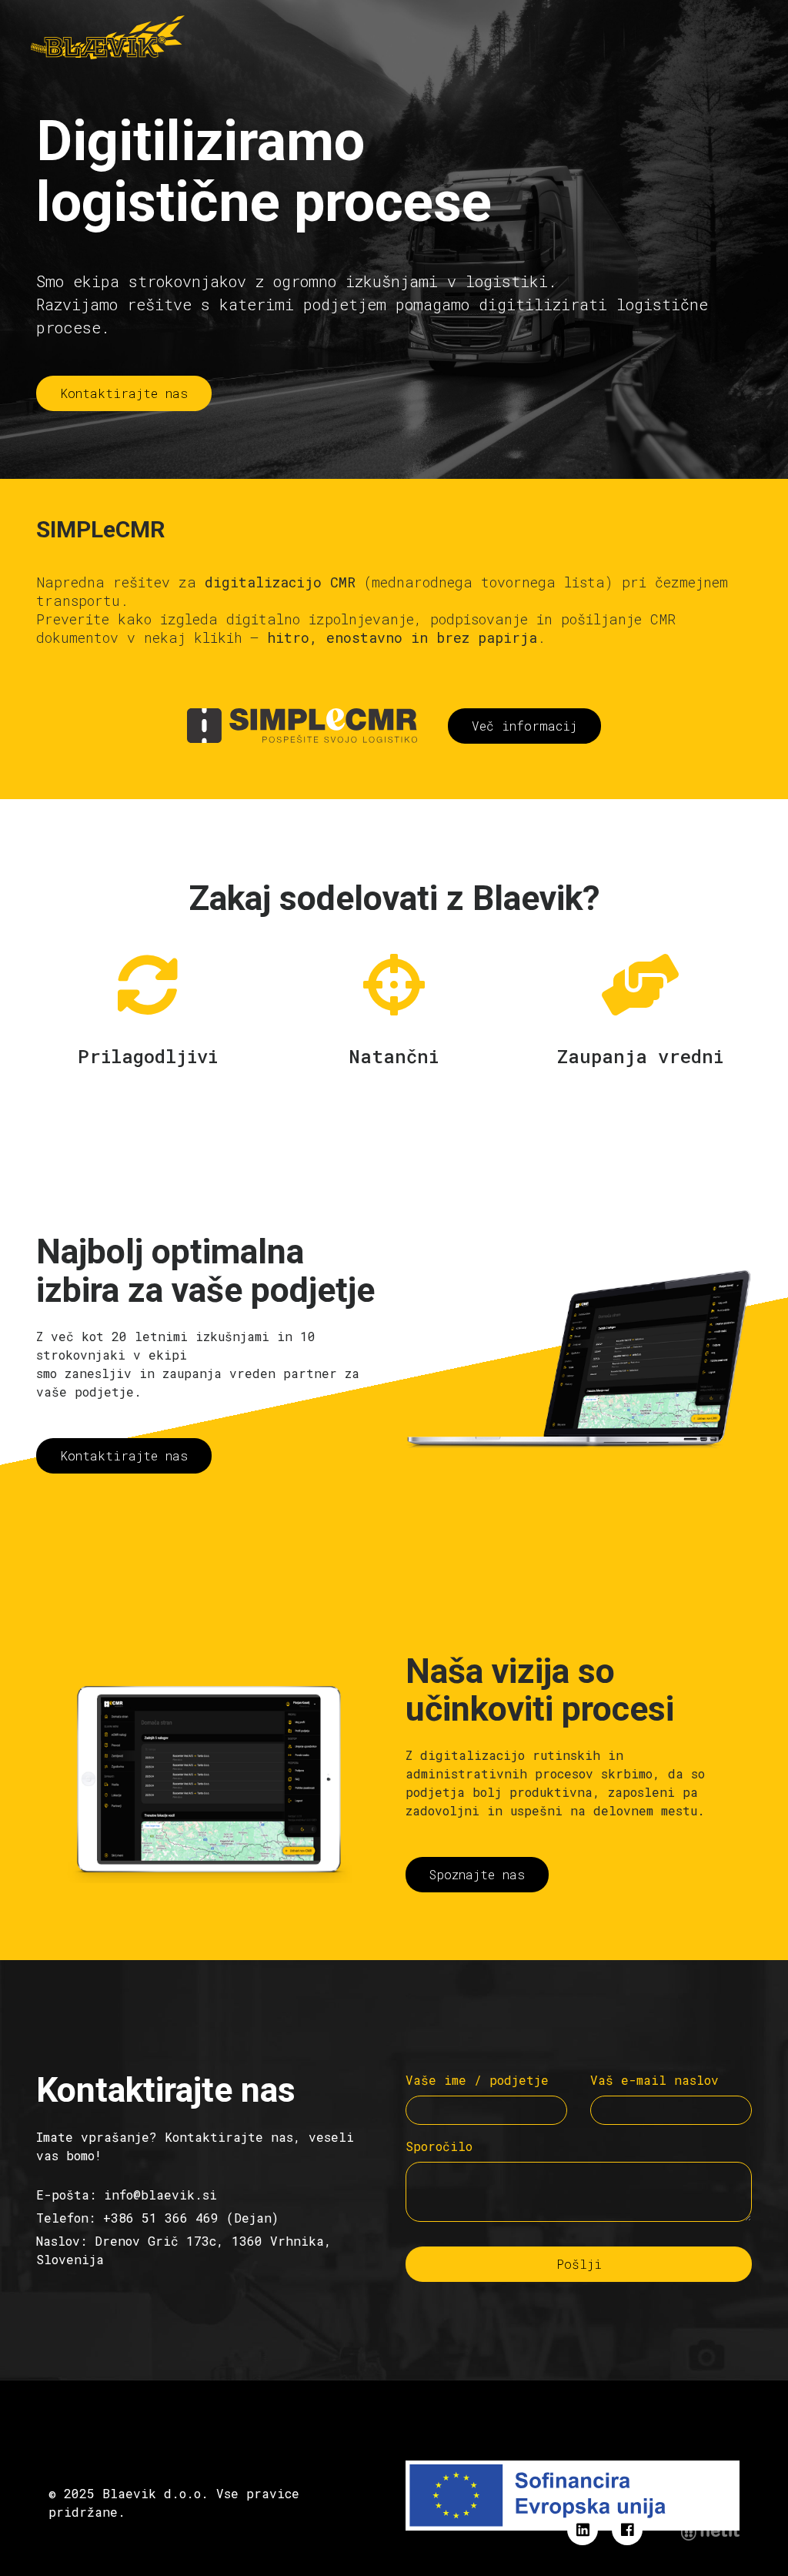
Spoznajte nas (477, 1874)
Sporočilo (439, 2146)
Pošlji (579, 2264)
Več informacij (524, 726)
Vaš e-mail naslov (654, 2080)
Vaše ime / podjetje (477, 2080)
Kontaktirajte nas (124, 393)
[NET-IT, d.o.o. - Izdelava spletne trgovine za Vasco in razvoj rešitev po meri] (710, 2531)
